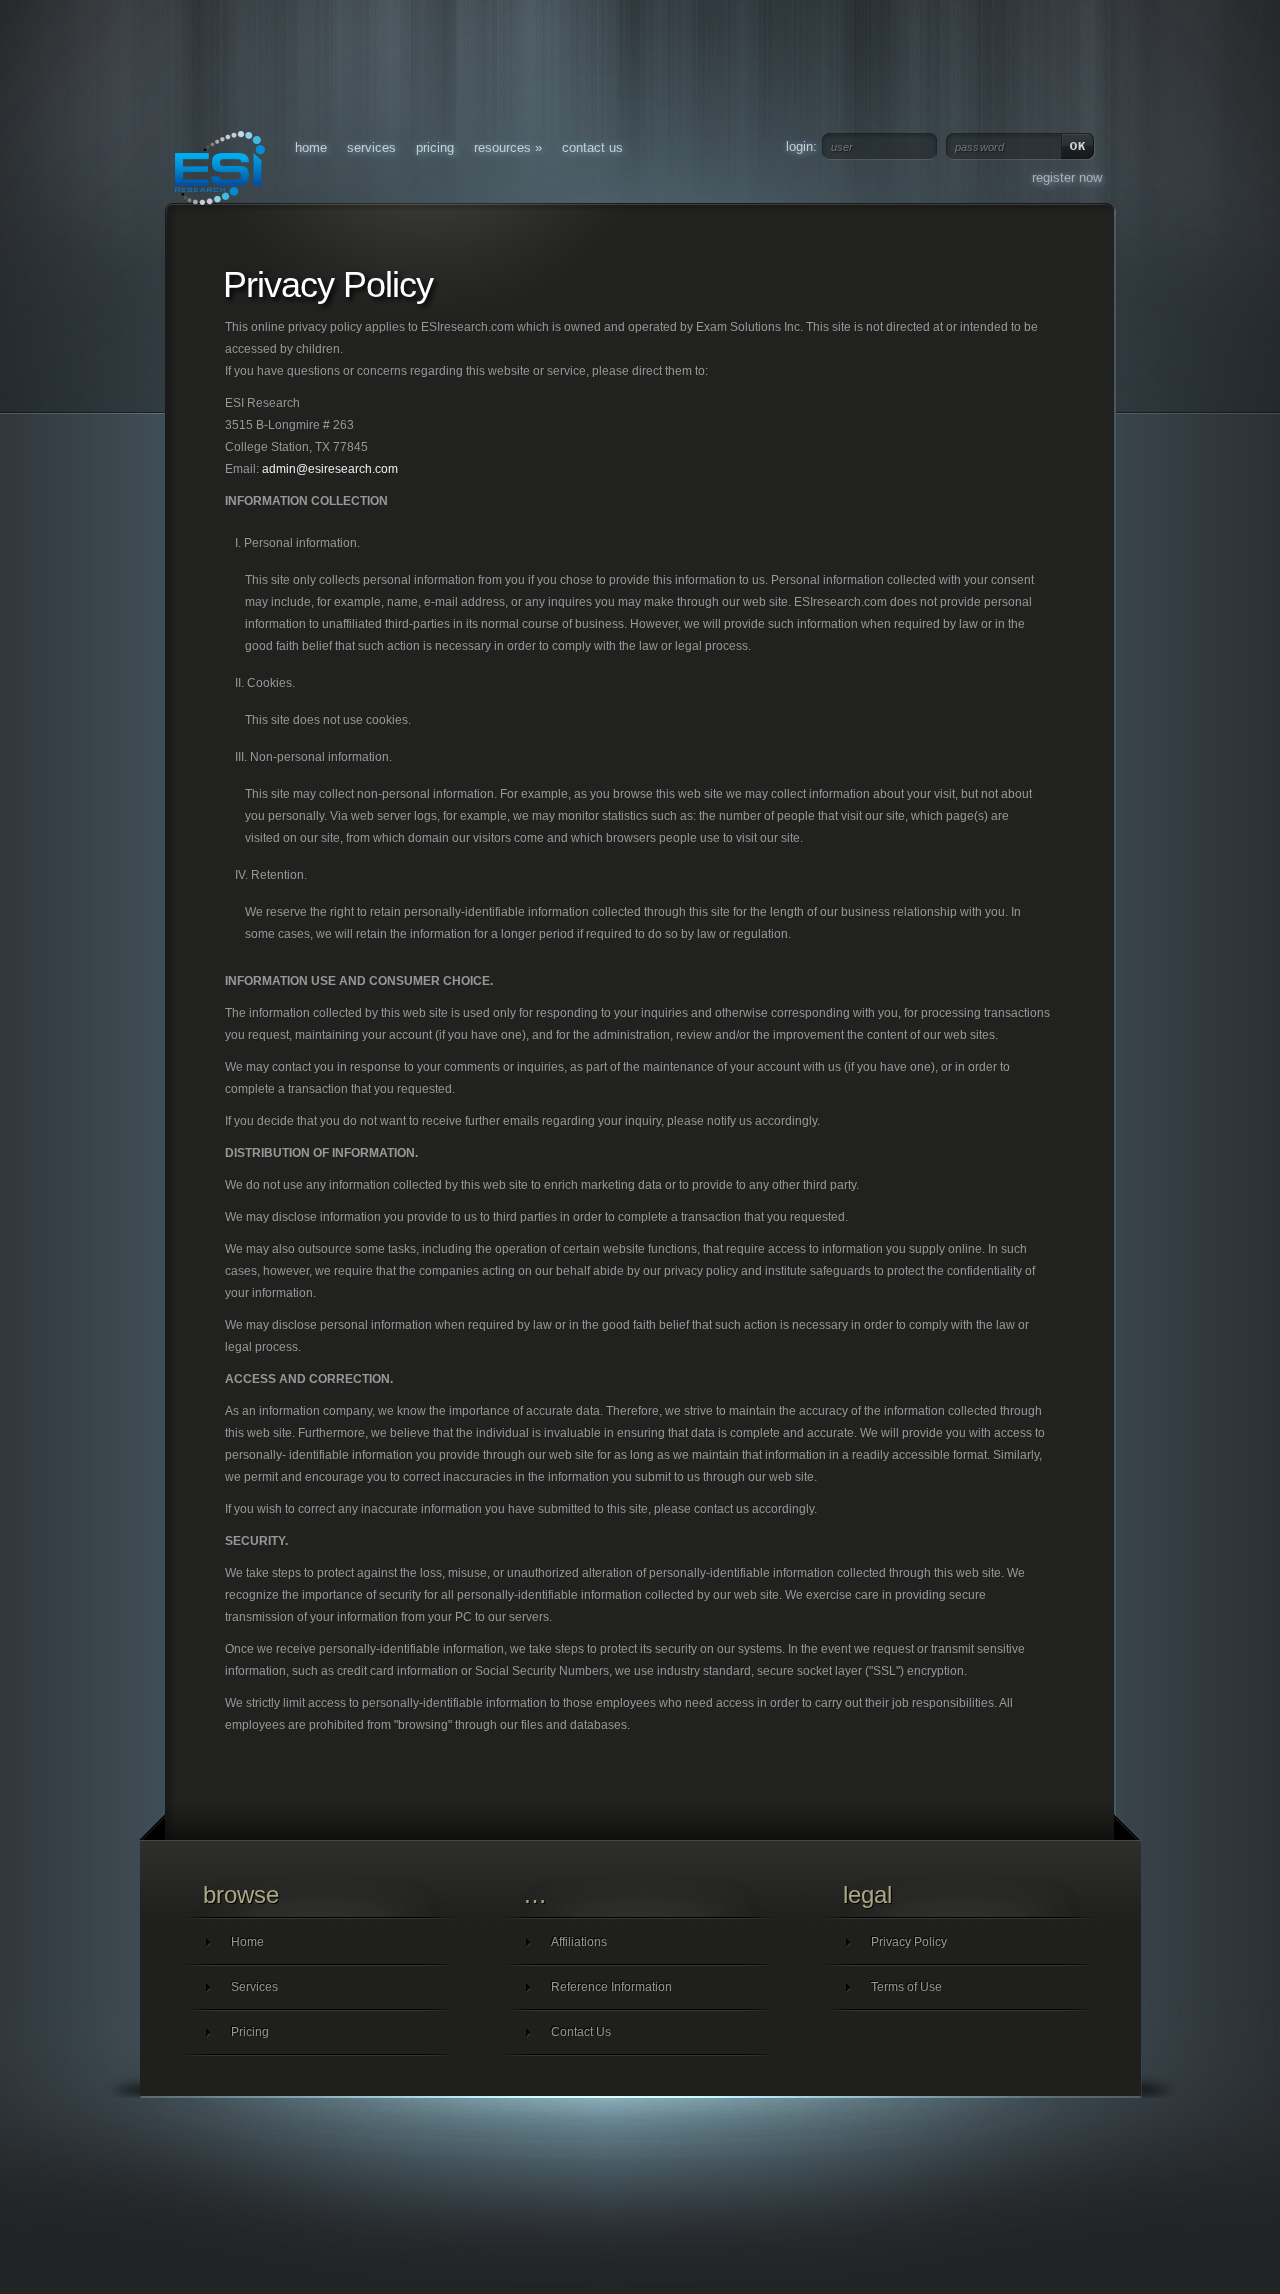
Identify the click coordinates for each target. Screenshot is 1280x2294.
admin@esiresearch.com (330, 469)
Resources (508, 147)
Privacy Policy (909, 1942)
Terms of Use (906, 1987)
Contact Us (592, 147)
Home (311, 147)
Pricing (435, 147)
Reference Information (611, 1987)
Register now (1067, 177)
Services (371, 147)
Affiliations (579, 1942)
